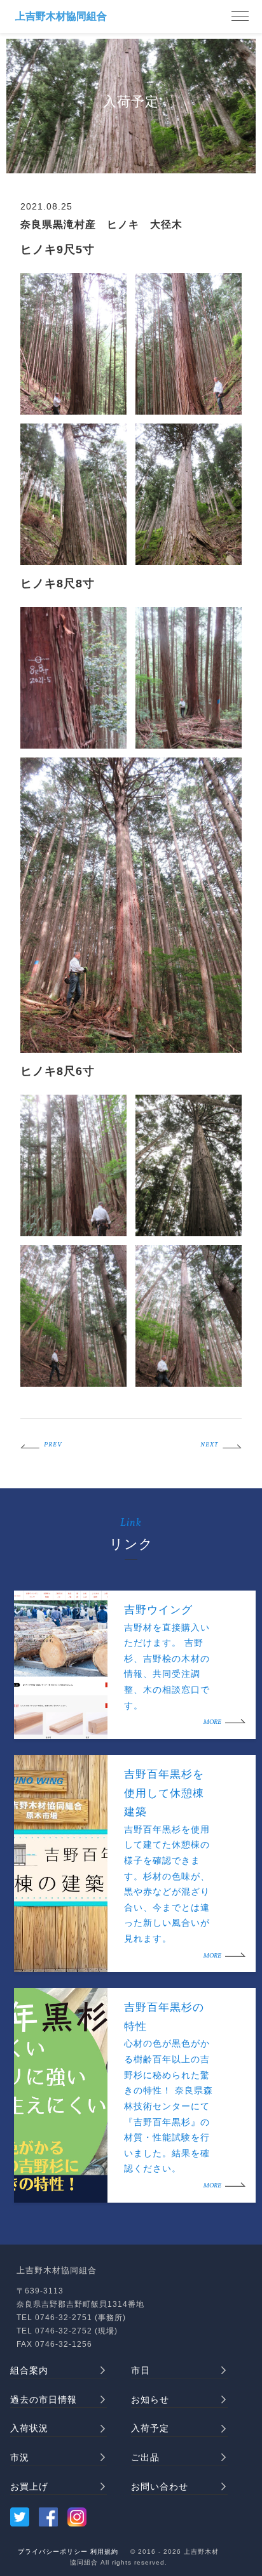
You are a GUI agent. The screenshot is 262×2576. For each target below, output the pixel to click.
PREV (53, 1445)
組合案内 (29, 2370)
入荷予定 (150, 2428)
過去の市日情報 (44, 2399)
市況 (20, 2457)
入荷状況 (29, 2428)
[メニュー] (240, 17)
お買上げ (29, 2486)
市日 (141, 2370)
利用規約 (104, 2552)
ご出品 (145, 2457)
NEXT (209, 1445)
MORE (212, 1722)
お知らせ (150, 2399)
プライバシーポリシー (53, 2552)
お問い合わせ (160, 2486)
